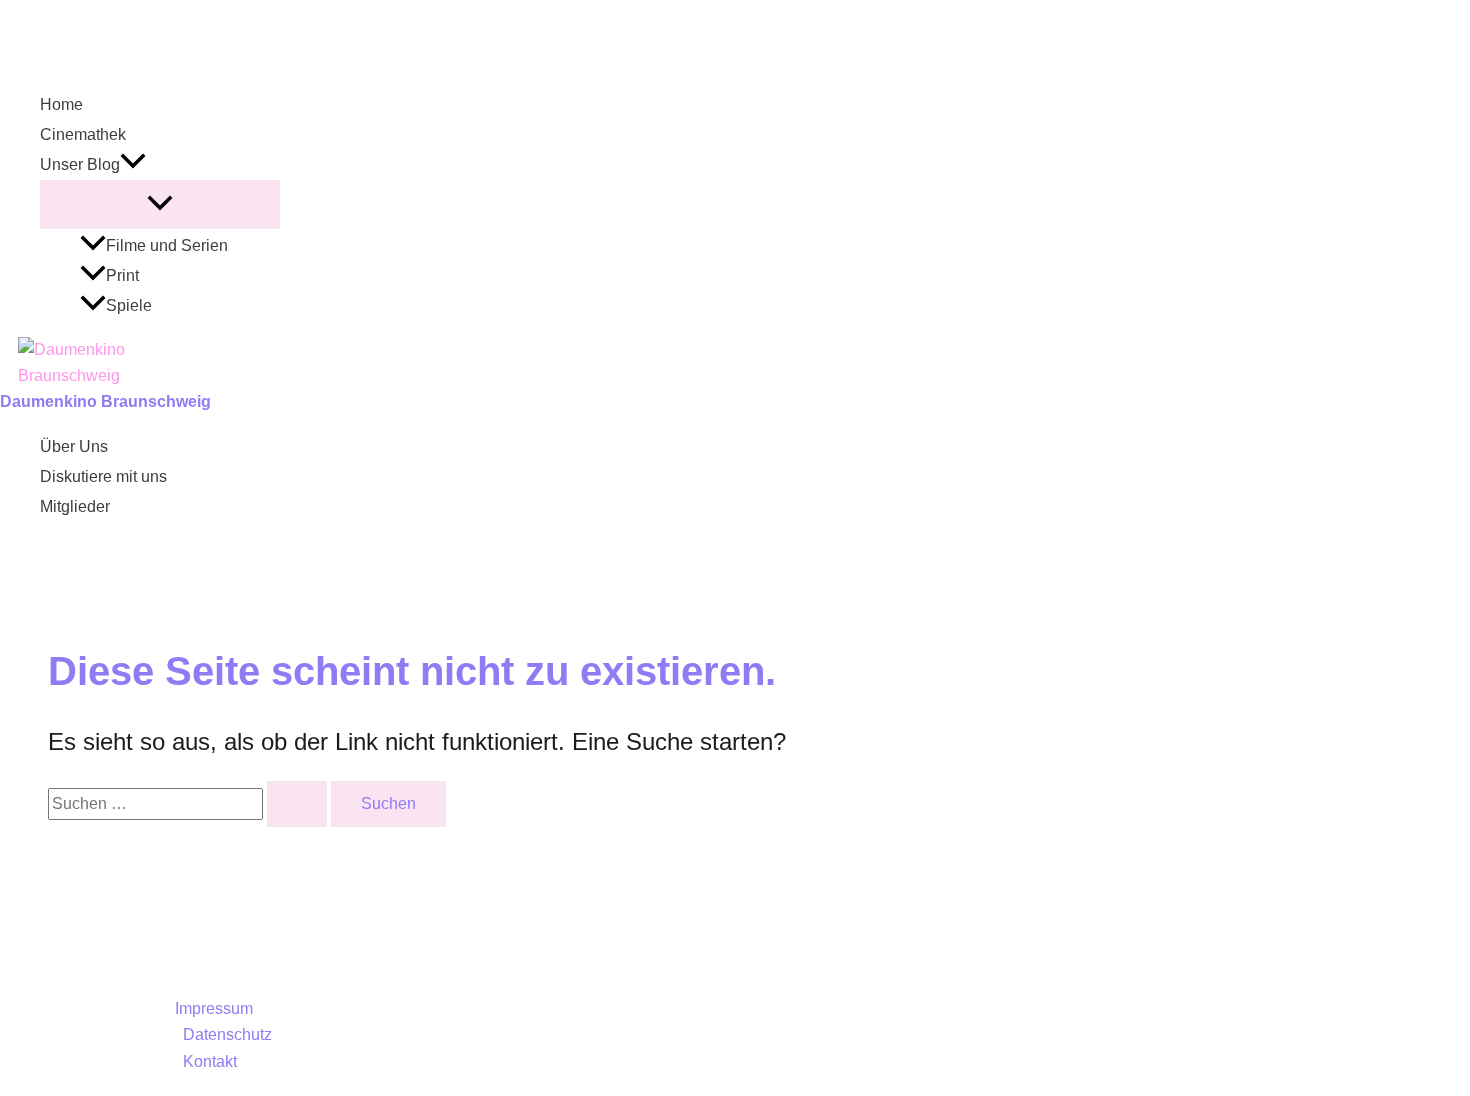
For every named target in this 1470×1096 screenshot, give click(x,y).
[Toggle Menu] (160, 204)
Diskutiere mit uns (103, 476)
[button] (133, 165)
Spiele (129, 305)
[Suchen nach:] (189, 803)
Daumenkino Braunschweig (105, 401)
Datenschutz (227, 1034)
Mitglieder (75, 506)
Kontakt (210, 1061)
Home (61, 104)
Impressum (214, 1008)
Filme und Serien (167, 245)
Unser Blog (80, 164)
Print (122, 275)
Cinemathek (83, 134)
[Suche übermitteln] (297, 804)
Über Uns (74, 446)
